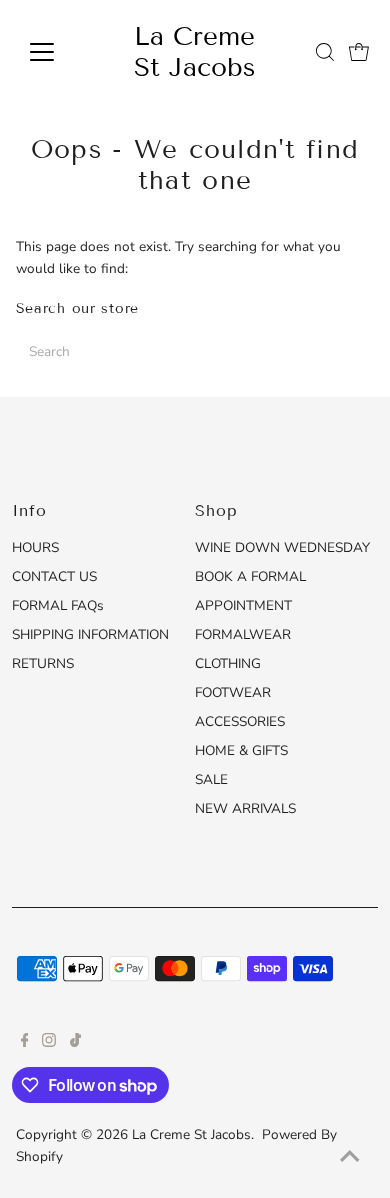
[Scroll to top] (350, 1158)
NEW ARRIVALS (245, 808)
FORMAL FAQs (58, 605)
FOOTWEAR (233, 692)
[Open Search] (325, 52)
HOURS (35, 547)
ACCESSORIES (240, 721)
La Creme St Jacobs (194, 52)
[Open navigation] (58, 52)
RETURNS (43, 663)
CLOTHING (228, 663)
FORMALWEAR (243, 634)
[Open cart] (359, 52)
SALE (211, 779)
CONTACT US (54, 576)
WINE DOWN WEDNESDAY (282, 547)
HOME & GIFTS (241, 750)
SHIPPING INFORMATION (90, 634)
